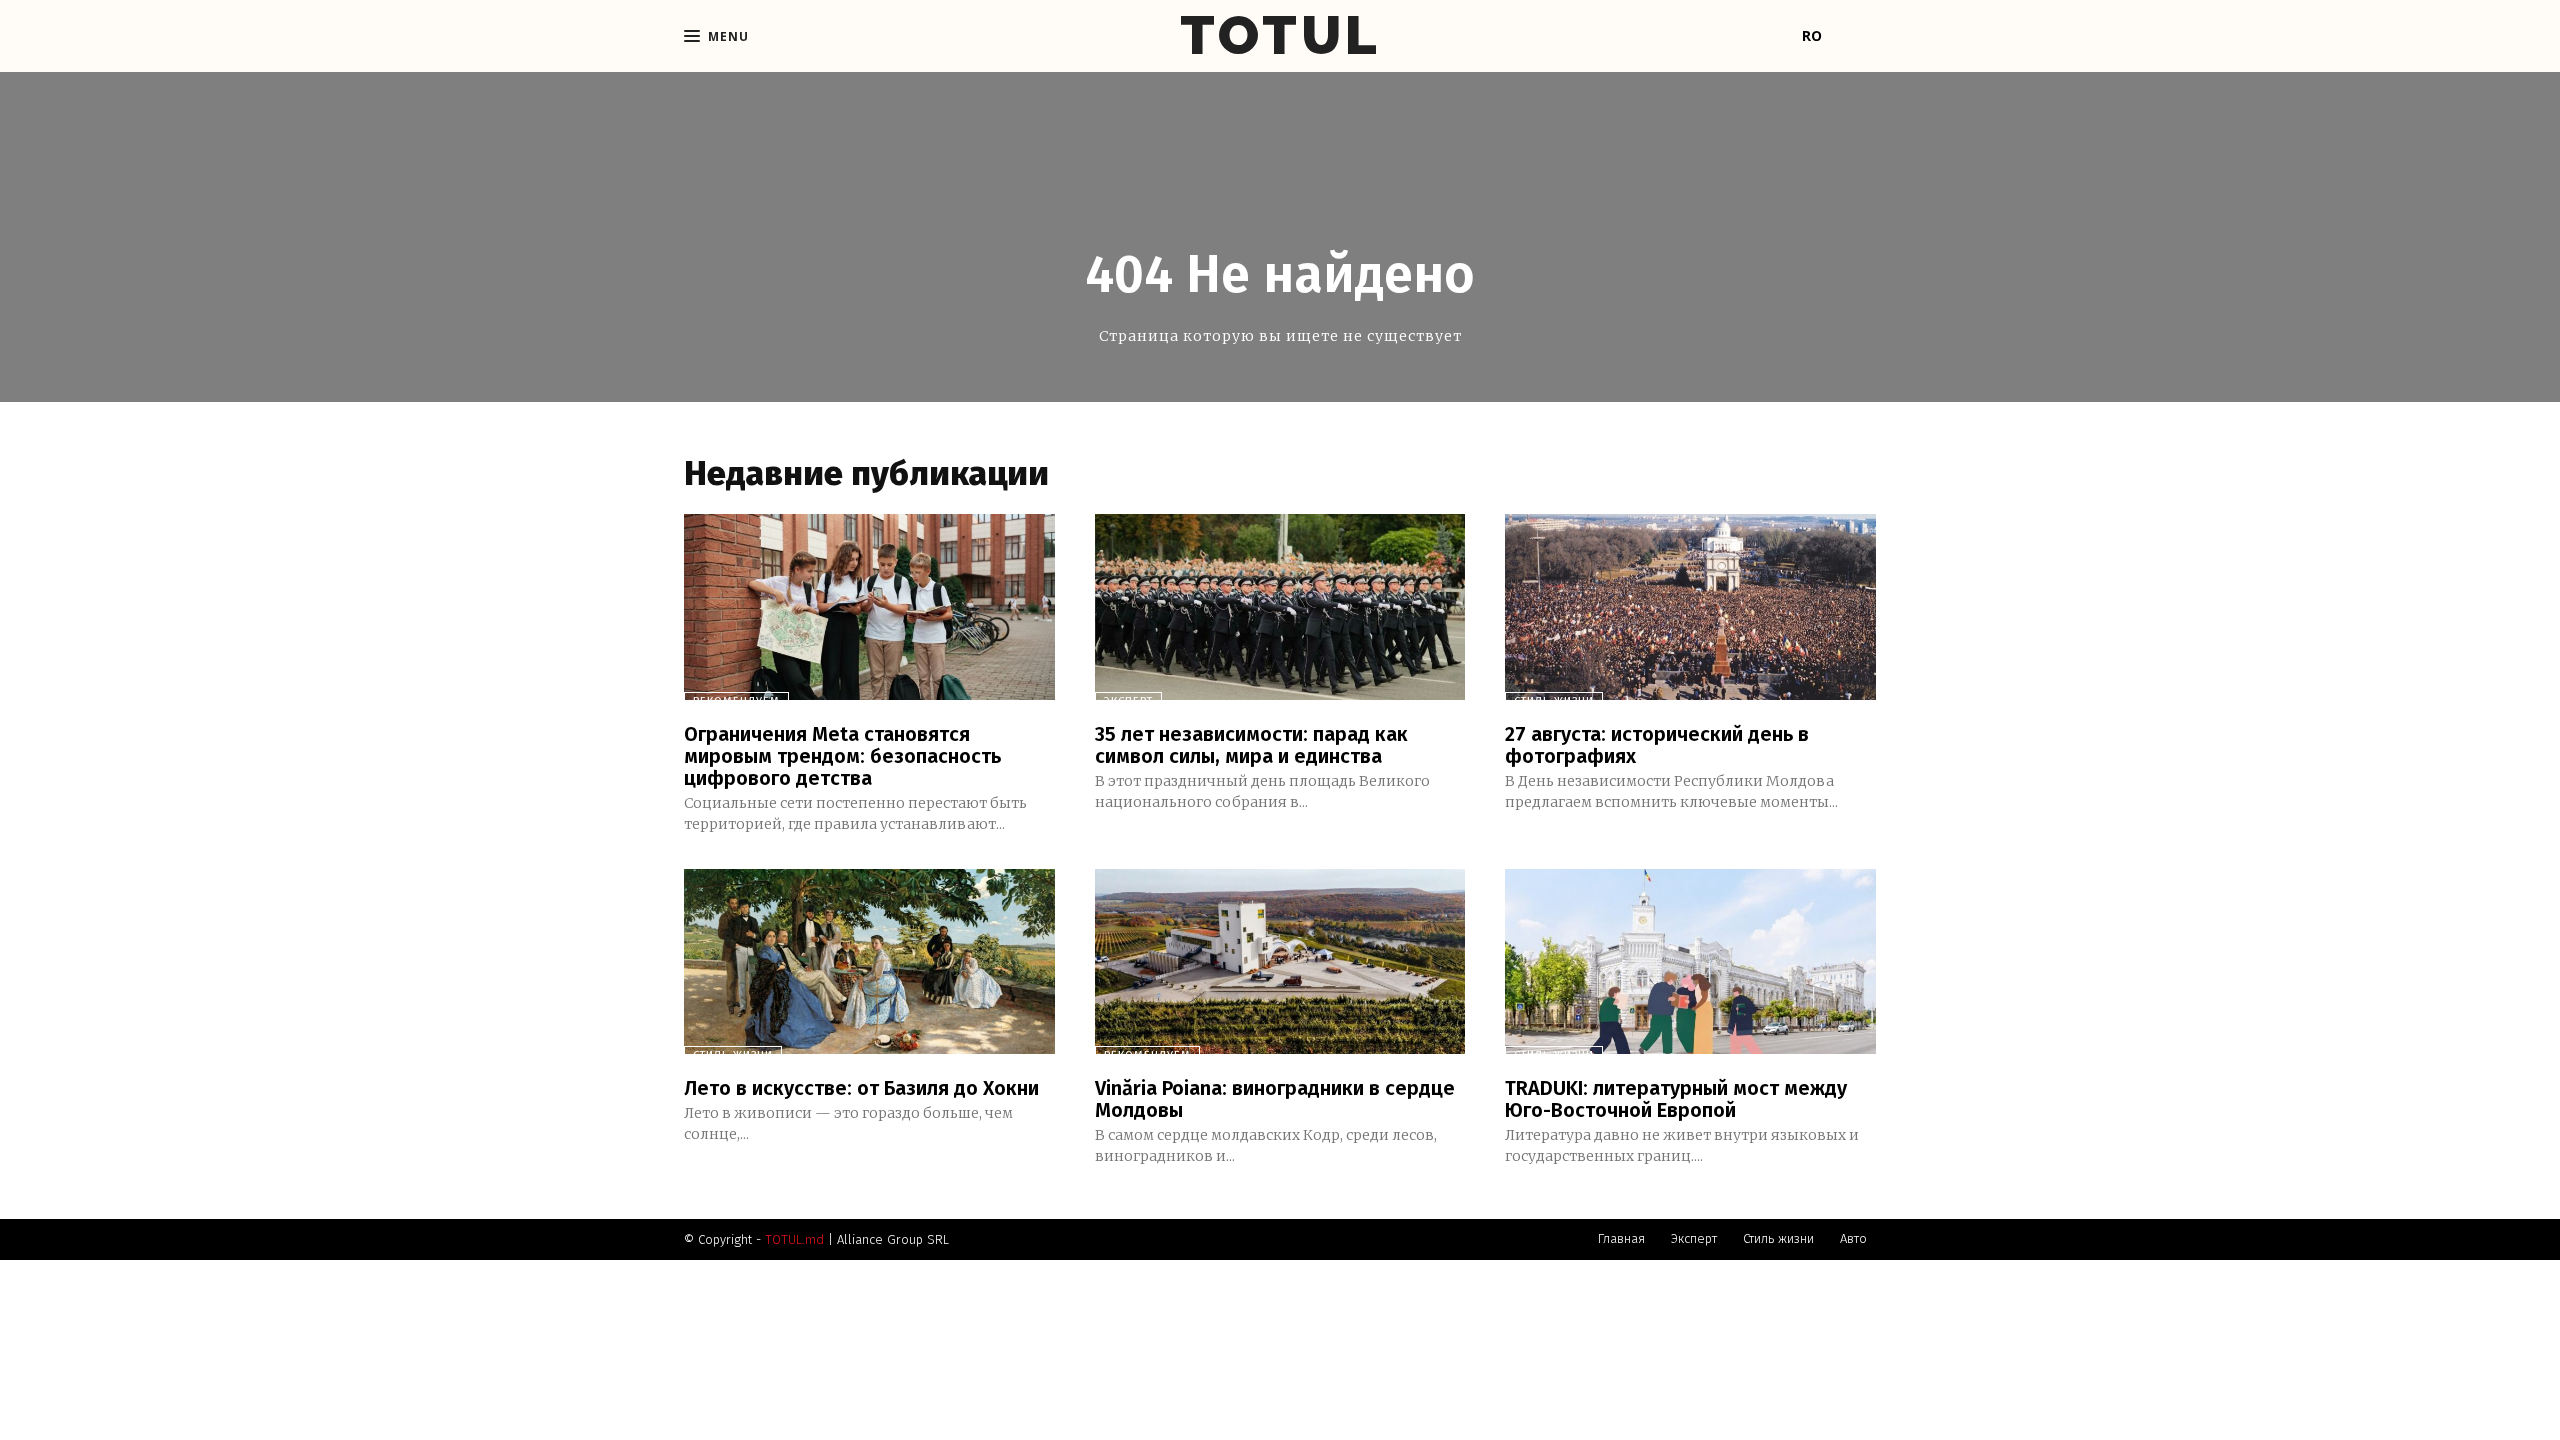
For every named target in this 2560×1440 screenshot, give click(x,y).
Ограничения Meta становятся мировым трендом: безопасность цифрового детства (842, 756)
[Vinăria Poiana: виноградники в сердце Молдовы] (1280, 961)
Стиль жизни (1554, 701)
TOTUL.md (794, 1239)
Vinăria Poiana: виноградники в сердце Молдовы (1275, 1099)
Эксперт (1128, 701)
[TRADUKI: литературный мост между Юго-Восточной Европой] (1690, 961)
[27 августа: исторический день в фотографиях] (1690, 606)
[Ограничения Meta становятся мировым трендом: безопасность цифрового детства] (869, 606)
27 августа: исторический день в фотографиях (1657, 745)
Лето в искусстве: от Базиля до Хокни (861, 1088)
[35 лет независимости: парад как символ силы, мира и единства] (1280, 606)
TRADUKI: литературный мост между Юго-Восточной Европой (1676, 1099)
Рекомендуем (736, 701)
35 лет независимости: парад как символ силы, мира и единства (1251, 745)
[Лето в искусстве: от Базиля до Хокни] (869, 961)
